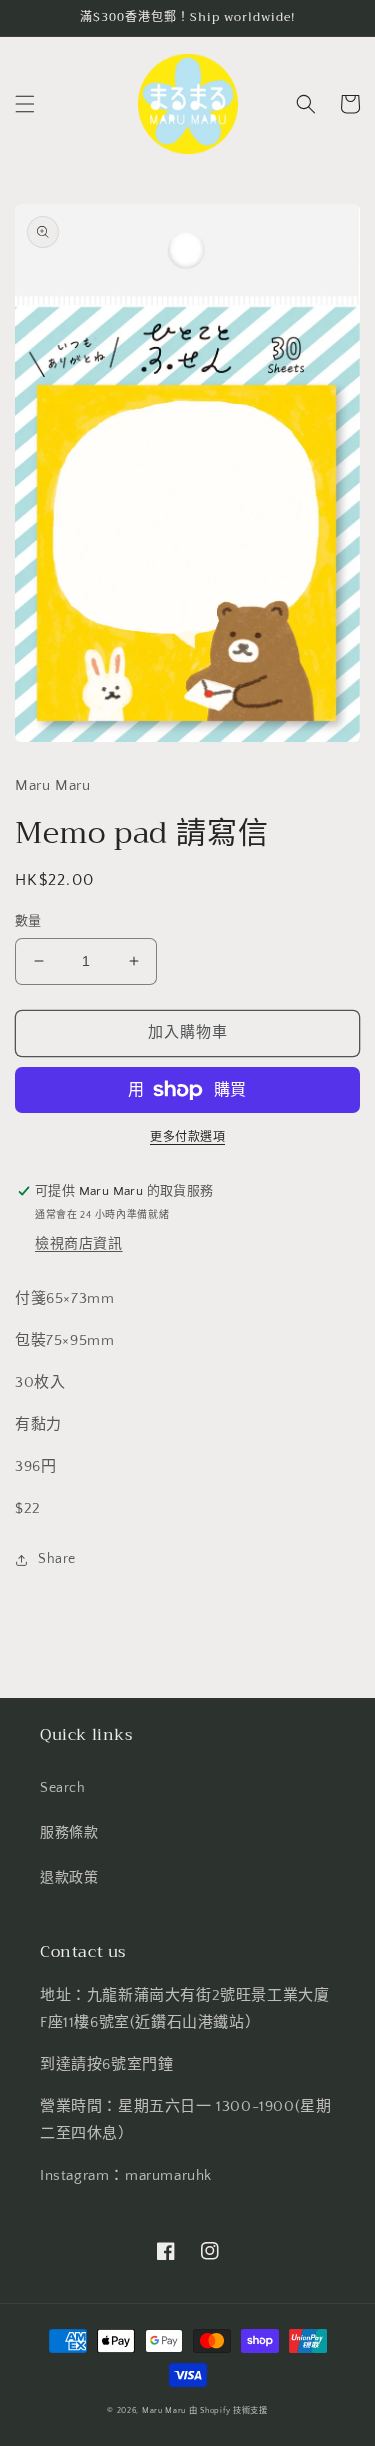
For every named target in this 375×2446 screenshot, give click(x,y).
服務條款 (69, 1833)
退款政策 (69, 1878)
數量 (28, 921)
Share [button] (57, 1559)
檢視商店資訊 (79, 1244)
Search (63, 1788)
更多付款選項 (187, 1137)
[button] (25, 104)
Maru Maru (164, 2410)
